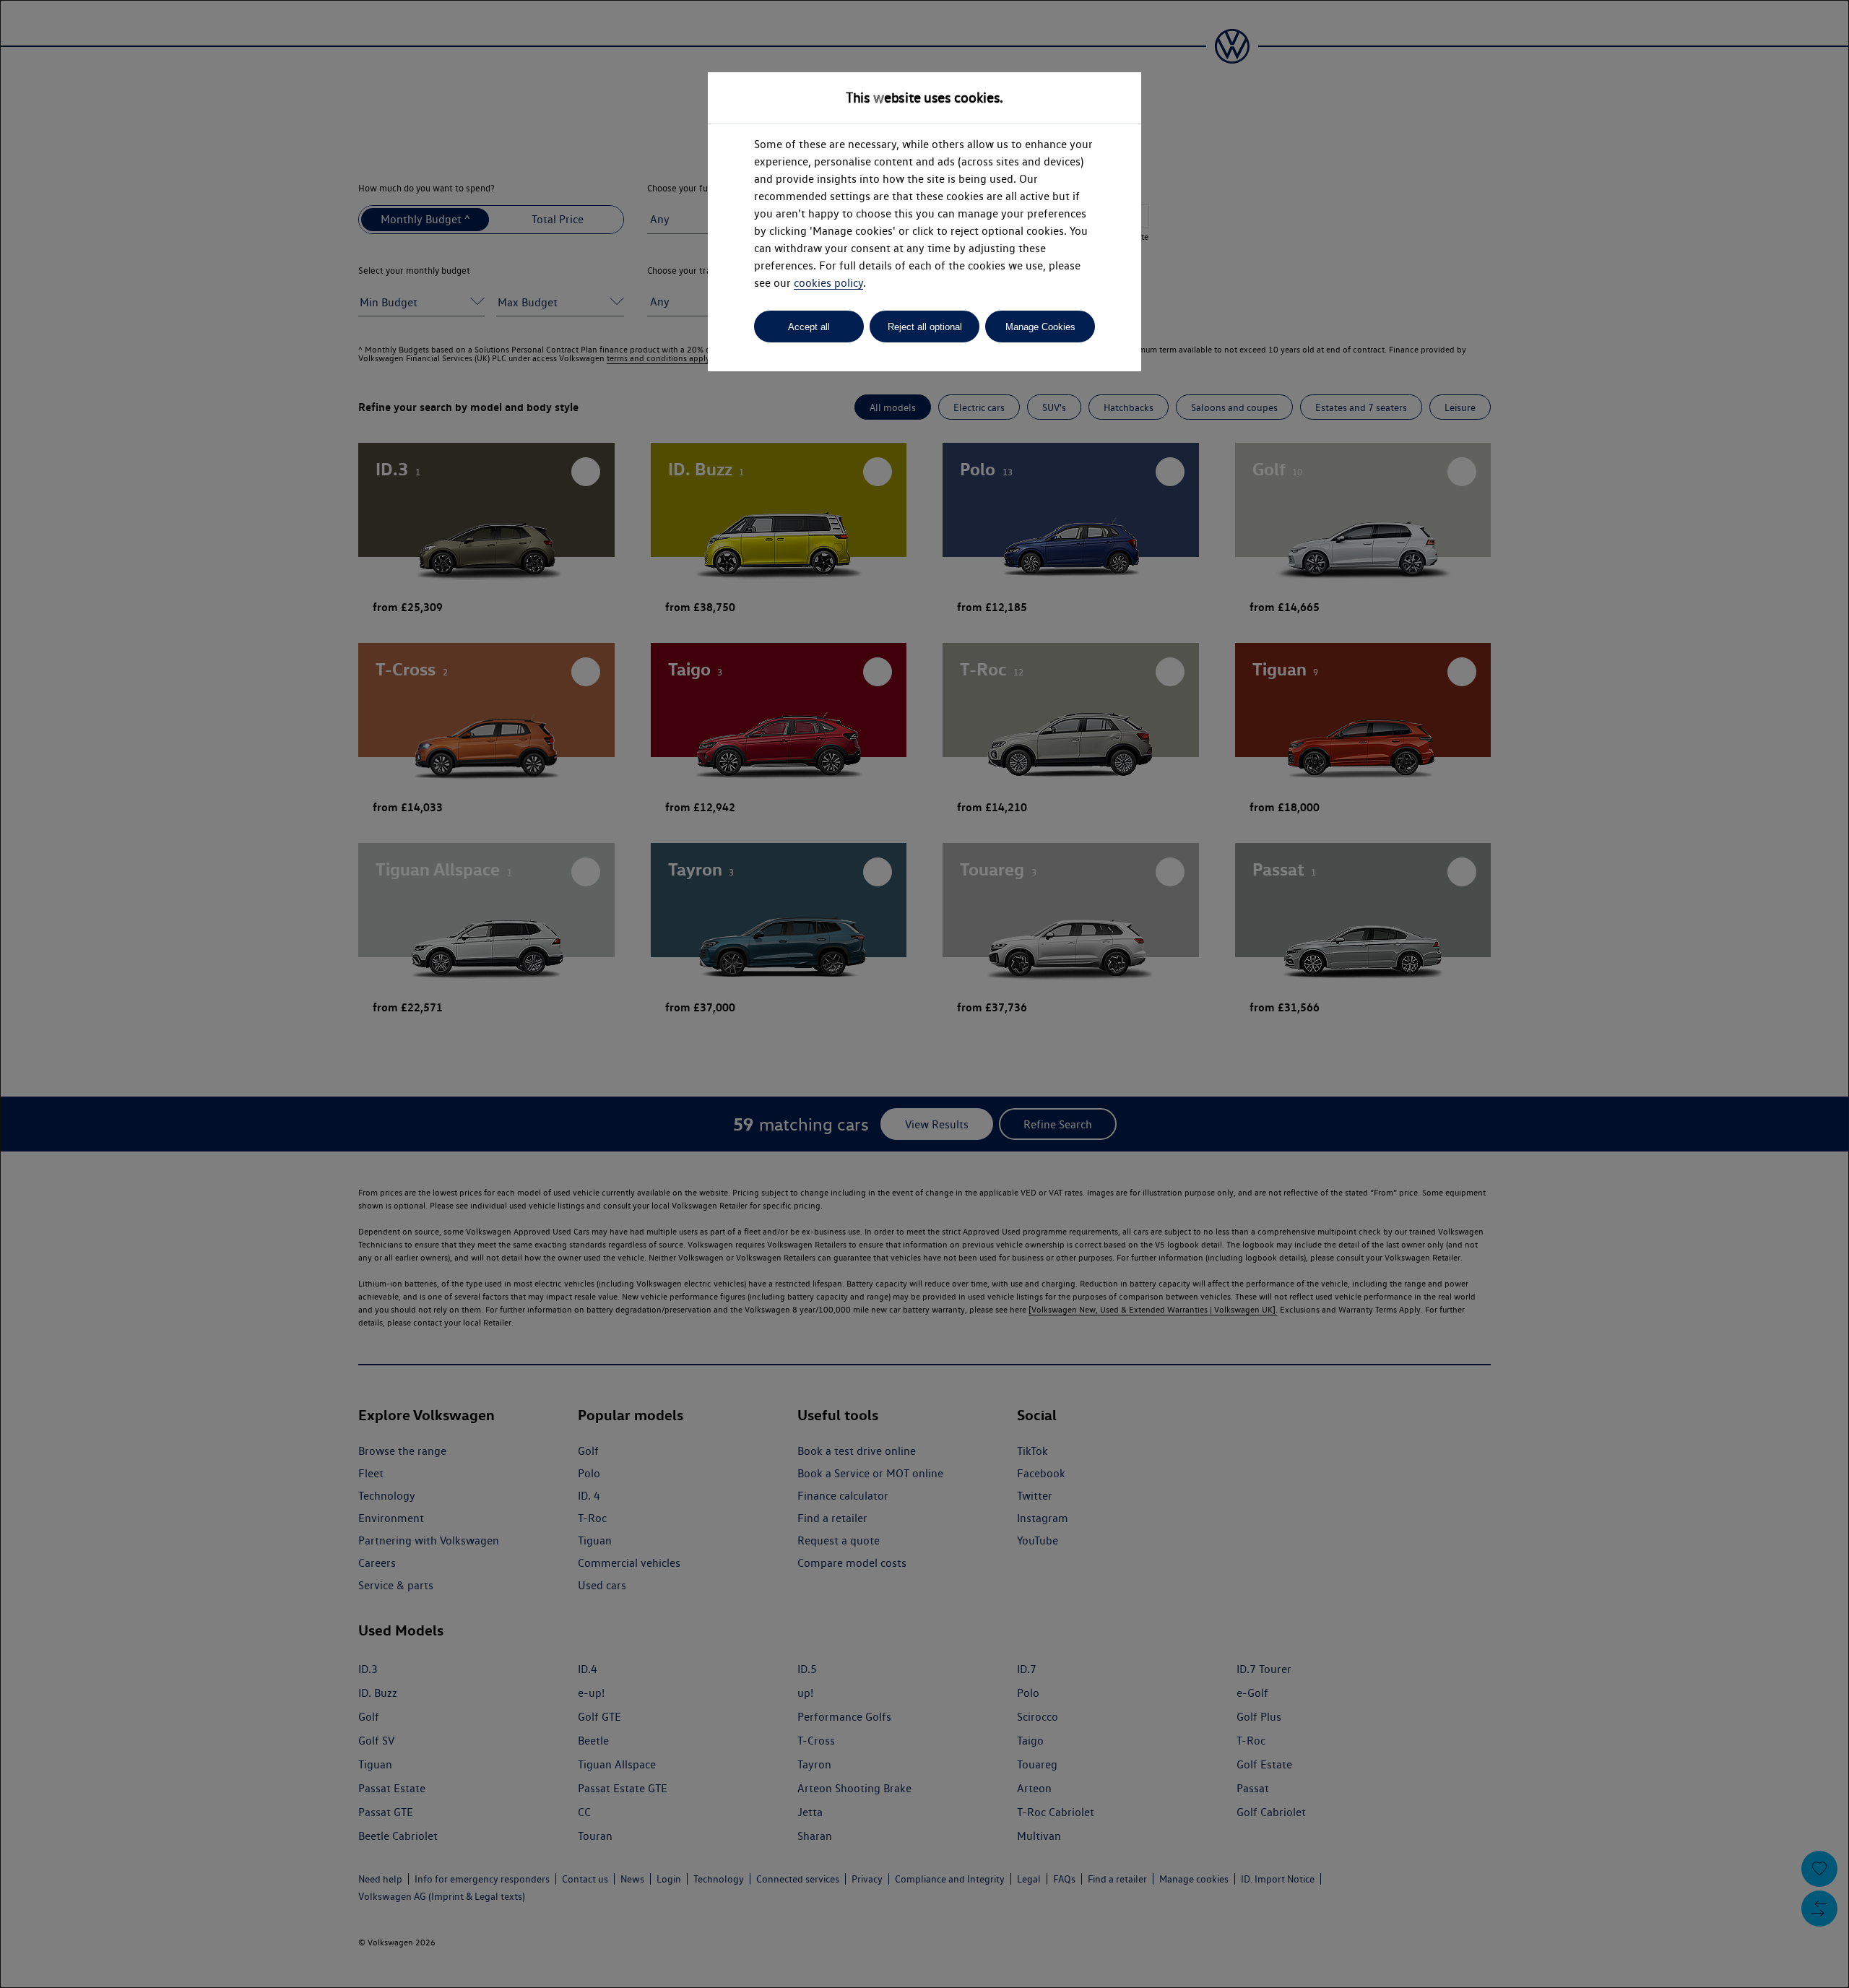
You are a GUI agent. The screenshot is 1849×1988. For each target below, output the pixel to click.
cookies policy (828, 283)
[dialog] (924, 994)
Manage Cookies (1040, 327)
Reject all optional (925, 327)
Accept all (809, 327)
